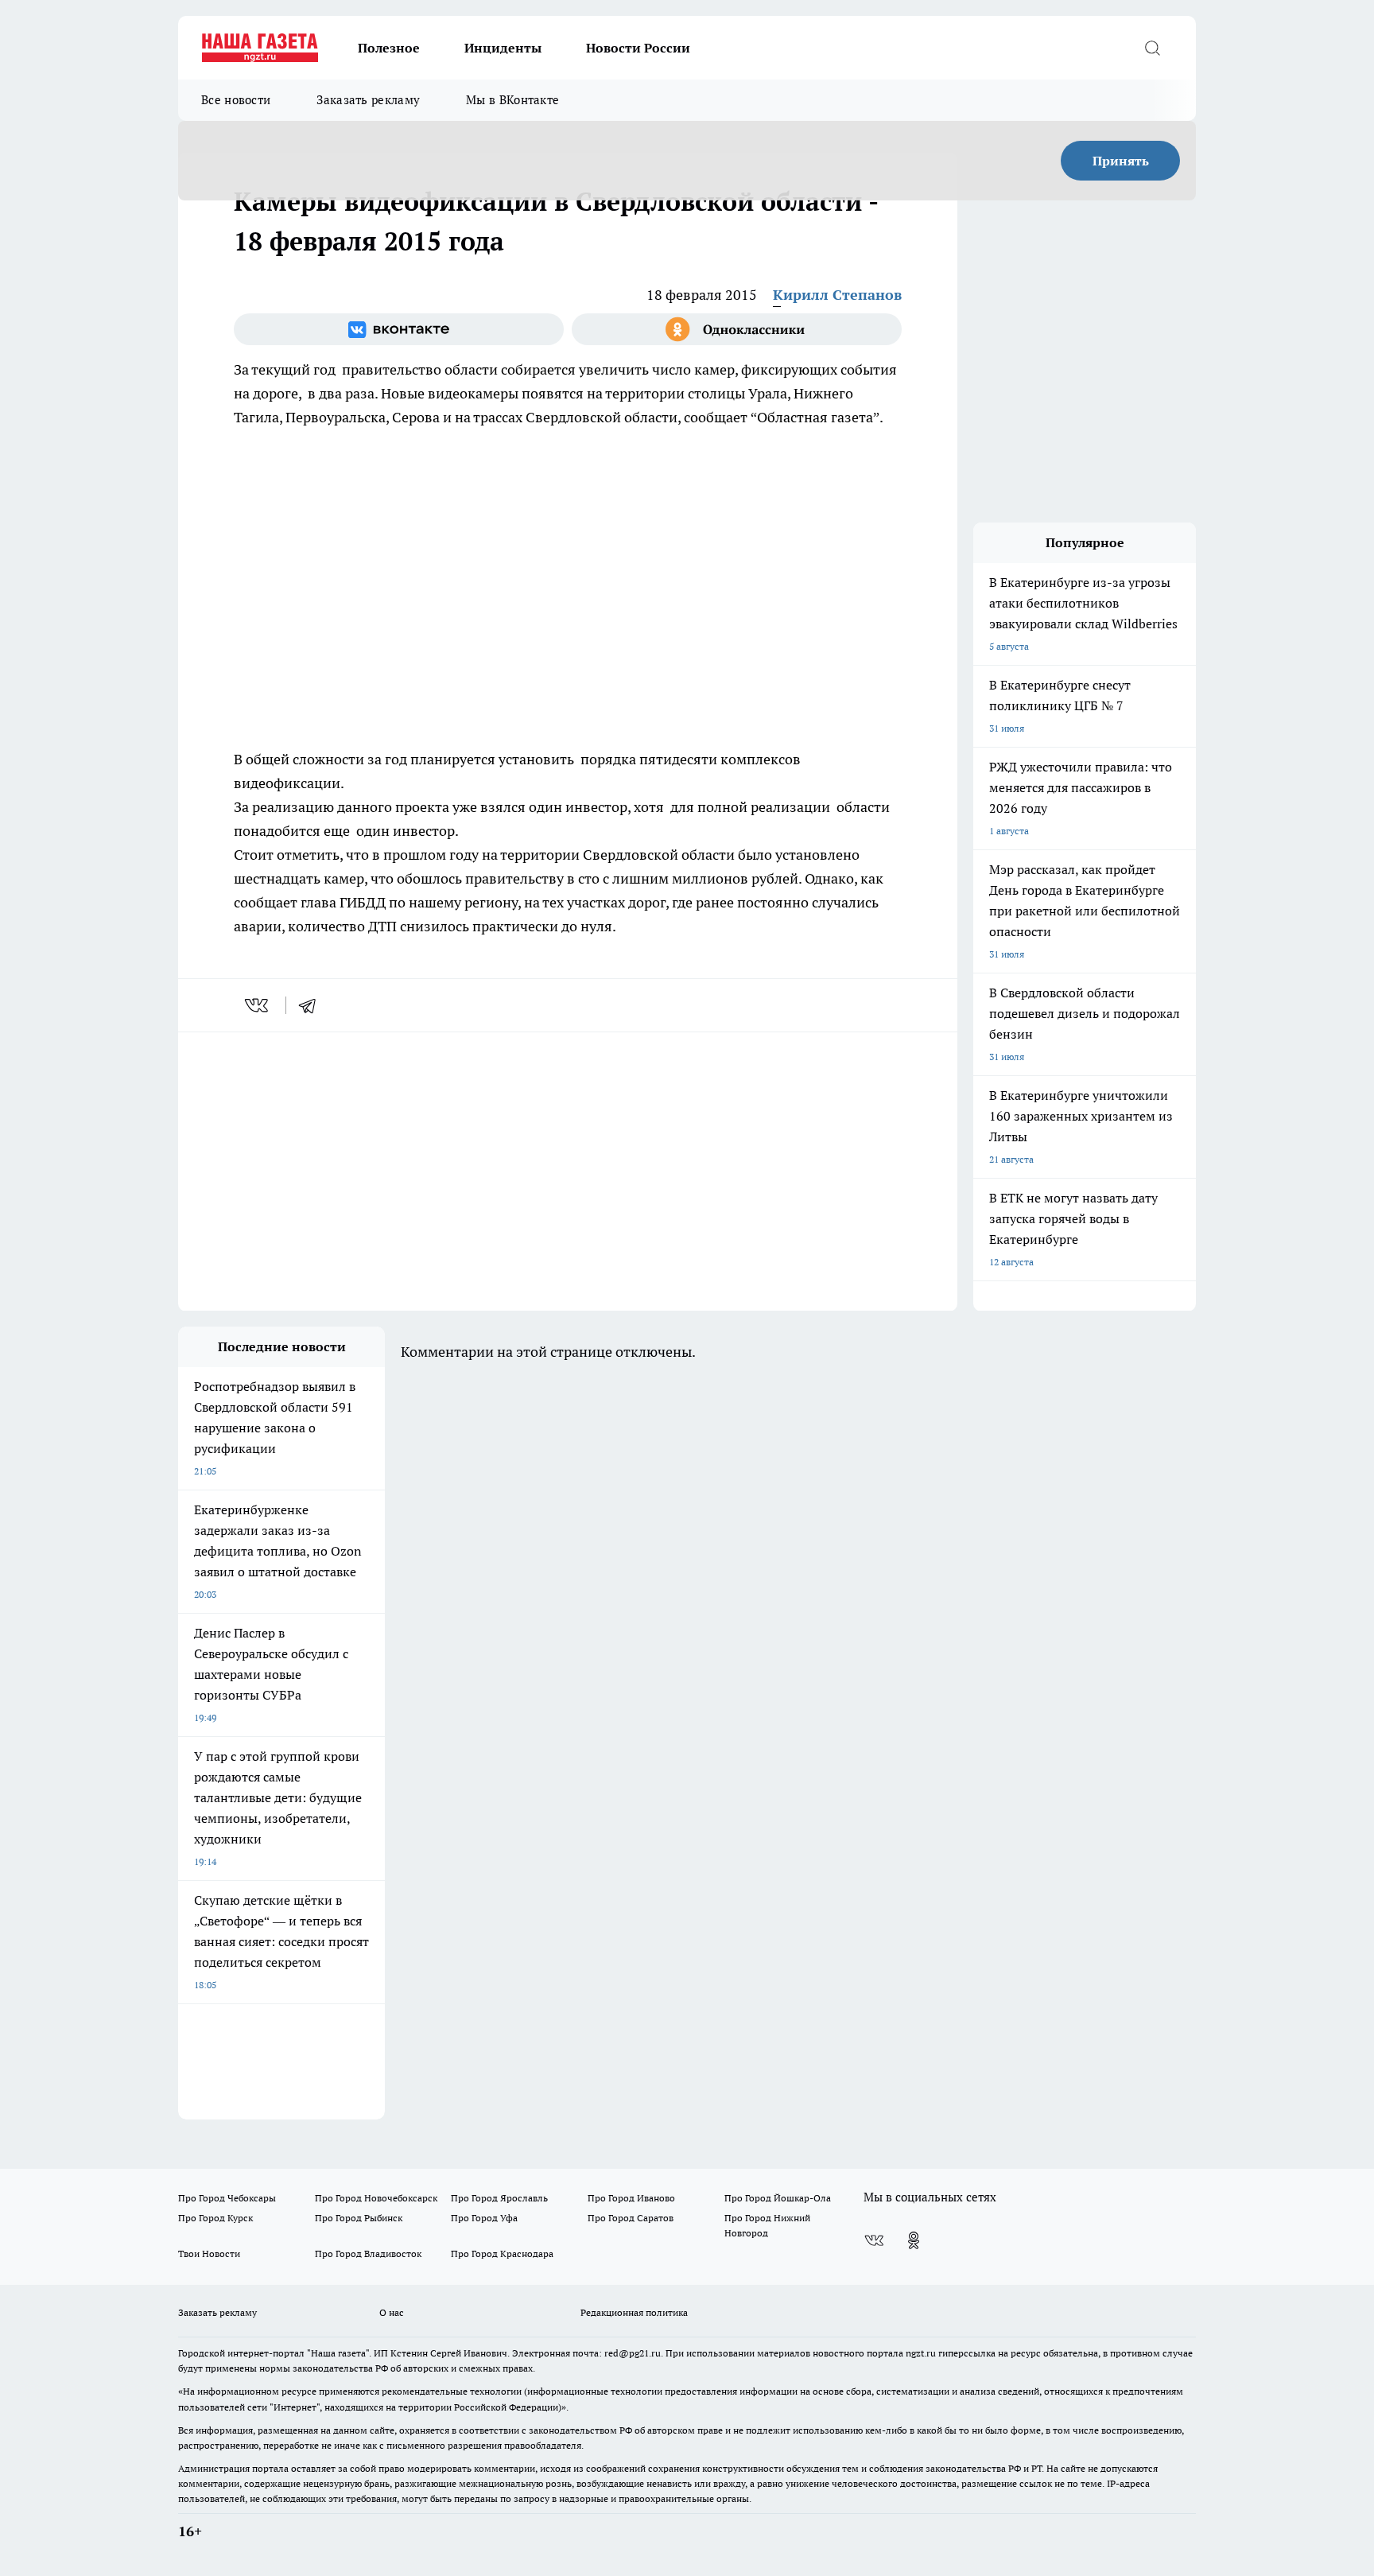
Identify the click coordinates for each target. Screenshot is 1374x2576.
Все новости (236, 100)
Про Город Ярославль (499, 2198)
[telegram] (312, 1005)
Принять (1121, 161)
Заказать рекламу (368, 100)
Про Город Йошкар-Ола (778, 2198)
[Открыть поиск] (1152, 48)
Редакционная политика (634, 2312)
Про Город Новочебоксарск (376, 2198)
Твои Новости (209, 2254)
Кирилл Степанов (837, 295)
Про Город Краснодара (502, 2254)
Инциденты (503, 48)
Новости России (638, 48)
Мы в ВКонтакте (512, 100)
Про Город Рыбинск (359, 2218)
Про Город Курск (215, 2218)
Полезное (389, 48)
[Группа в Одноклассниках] (737, 329)
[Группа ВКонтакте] (399, 329)
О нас (392, 2312)
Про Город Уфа (484, 2218)
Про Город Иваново (631, 2198)
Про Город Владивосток (368, 2254)
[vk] (258, 1005)
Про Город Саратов (631, 2218)
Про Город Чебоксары (227, 2198)
